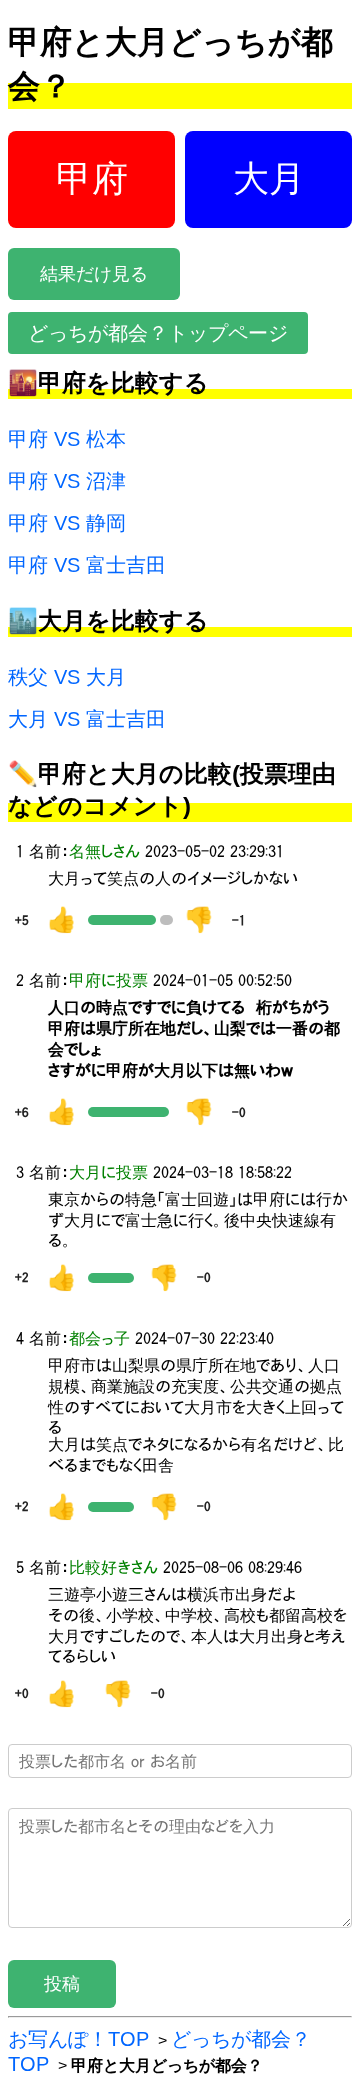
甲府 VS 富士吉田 (87, 565)
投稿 (62, 1984)
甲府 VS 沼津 (67, 481)
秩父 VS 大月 (67, 677)
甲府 (92, 178)
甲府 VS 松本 (67, 439)
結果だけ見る (94, 274)
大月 (269, 178)
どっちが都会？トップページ (158, 333)
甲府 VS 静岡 (67, 523)
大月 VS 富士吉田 (87, 719)
